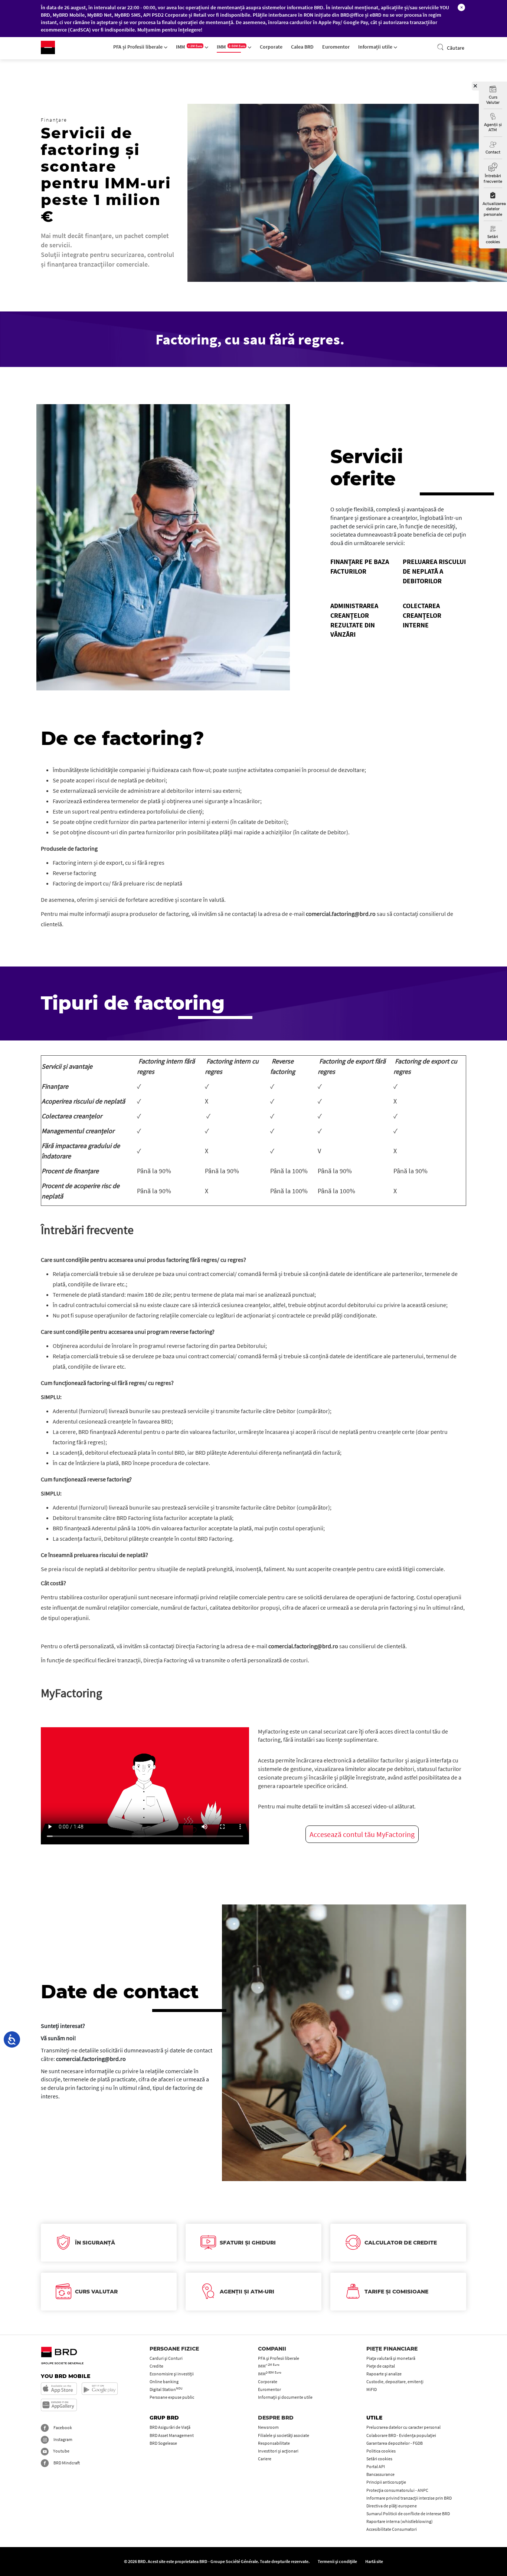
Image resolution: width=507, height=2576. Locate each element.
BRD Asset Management (172, 2435)
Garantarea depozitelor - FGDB (395, 2443)
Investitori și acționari (278, 2451)
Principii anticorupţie (386, 2482)
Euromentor (336, 47)
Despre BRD (276, 2418)
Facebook (62, 2427)
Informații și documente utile (285, 2397)
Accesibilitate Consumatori (392, 2529)
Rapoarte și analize (384, 2374)
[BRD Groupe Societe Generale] (48, 47)
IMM (189, 47)
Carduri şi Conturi (166, 2358)
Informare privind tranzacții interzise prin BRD (409, 2498)
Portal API (376, 2466)
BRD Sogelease (163, 2443)
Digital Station (166, 2389)
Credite (156, 2366)
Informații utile (376, 47)
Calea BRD (302, 47)
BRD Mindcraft (66, 2463)
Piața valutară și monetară (391, 2358)
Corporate (271, 47)
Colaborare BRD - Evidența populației (401, 2435)
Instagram (63, 2439)
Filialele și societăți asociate (284, 2435)
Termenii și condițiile (337, 2561)
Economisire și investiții (172, 2374)
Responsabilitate (274, 2443)
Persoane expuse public (172, 2397)
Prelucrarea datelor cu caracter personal (403, 2427)
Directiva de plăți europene (392, 2506)
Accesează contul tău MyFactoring (362, 1834)
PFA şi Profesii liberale (279, 2358)
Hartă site (374, 2561)
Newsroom (268, 2427)
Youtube (61, 2451)
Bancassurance (380, 2474)
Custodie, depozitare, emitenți (395, 2382)
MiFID (372, 2389)
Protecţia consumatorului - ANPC (397, 2490)
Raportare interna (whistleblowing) (400, 2521)
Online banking (164, 2382)
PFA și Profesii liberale (138, 47)
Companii (272, 2349)
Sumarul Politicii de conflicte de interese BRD (408, 2514)
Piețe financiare (392, 2349)
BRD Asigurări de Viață (170, 2427)
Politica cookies (381, 2451)
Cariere (265, 2459)
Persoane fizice (174, 2349)
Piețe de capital (381, 2366)
